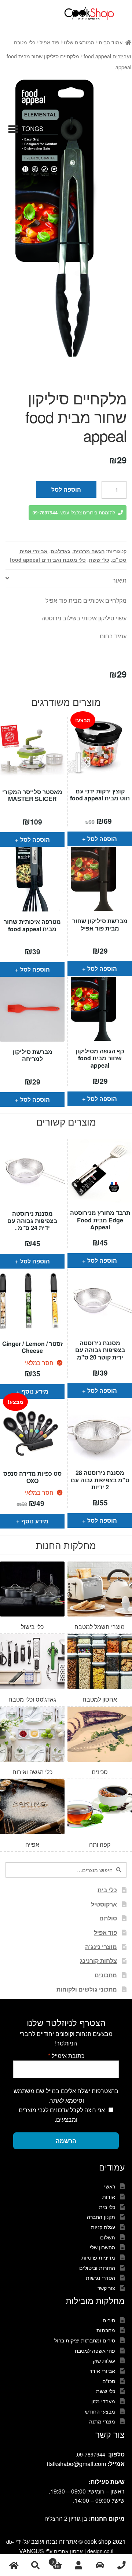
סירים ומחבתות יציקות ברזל (85, 2340)
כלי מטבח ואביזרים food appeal (48, 559)
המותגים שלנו (79, 42)
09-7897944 (91, 2454)
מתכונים (106, 1975)
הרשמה (66, 2141)
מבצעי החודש (100, 2411)
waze (100, 2565)
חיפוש (35, 2565)
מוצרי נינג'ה (101, 1947)
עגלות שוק (104, 2360)
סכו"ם (119, 559)
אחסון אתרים (68, 2551)
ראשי (110, 2186)
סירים (109, 2320)
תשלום (108, 2237)
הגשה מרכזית (89, 551)
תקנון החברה (101, 2217)
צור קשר (106, 2288)
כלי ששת (99, 559)
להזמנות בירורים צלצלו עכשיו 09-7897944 (74, 513)
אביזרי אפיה (34, 551)
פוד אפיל (49, 42)
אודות (109, 2197)
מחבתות (106, 2330)
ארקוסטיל (104, 1904)
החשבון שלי (102, 2247)
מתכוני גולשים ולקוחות (87, 1989)
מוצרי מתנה (102, 2421)
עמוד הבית (111, 42)
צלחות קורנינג (98, 1961)
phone (121, 2565)
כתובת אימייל (66, 2056)
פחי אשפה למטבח (95, 2351)
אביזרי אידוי (102, 2371)
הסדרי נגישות (100, 2278)
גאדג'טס (60, 551)
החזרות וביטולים (97, 2268)
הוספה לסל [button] (35, 839)
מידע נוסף (35, 1391)
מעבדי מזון (103, 2401)
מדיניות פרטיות (98, 2257)
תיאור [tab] (120, 580)
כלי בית (107, 1890)
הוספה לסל (66, 489)
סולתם (108, 1918)
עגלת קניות (103, 2227)
